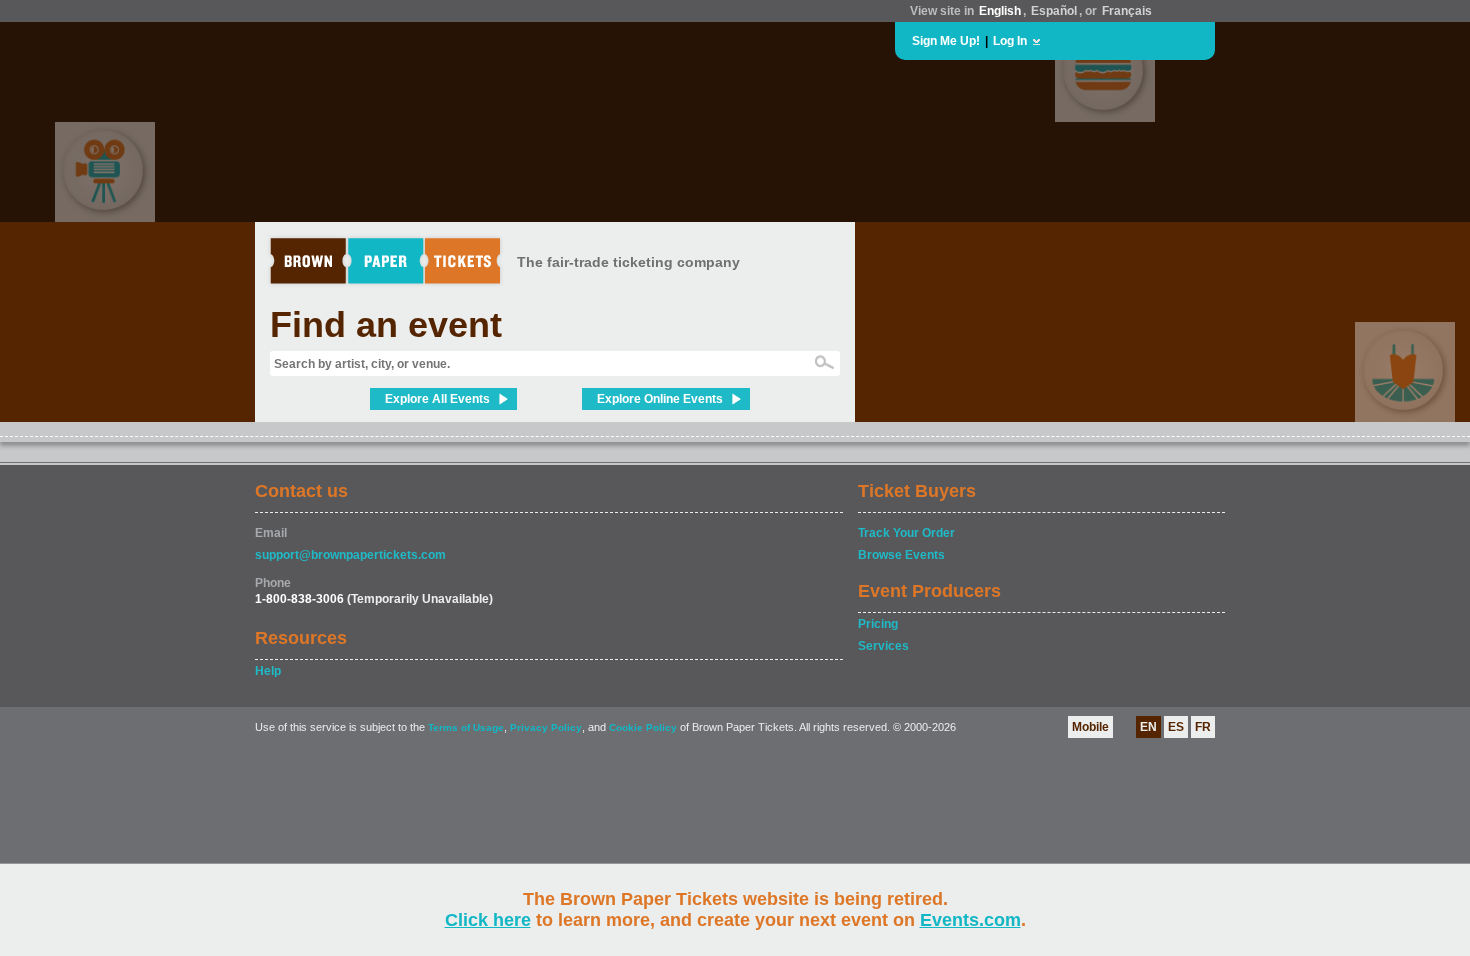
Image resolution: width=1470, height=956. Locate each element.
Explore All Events (437, 399)
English (1000, 11)
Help (268, 671)
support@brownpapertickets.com (350, 555)
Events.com (970, 920)
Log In (1010, 41)
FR (1203, 727)
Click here (488, 920)
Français (1127, 11)
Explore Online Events (660, 399)
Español (1054, 11)
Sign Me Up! (946, 41)
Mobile (1090, 727)
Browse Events (901, 555)
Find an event (386, 324)
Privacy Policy (546, 727)
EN (1148, 727)
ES (1176, 727)
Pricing (878, 624)
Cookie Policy (643, 727)
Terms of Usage (466, 727)
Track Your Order (906, 533)
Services (883, 646)
